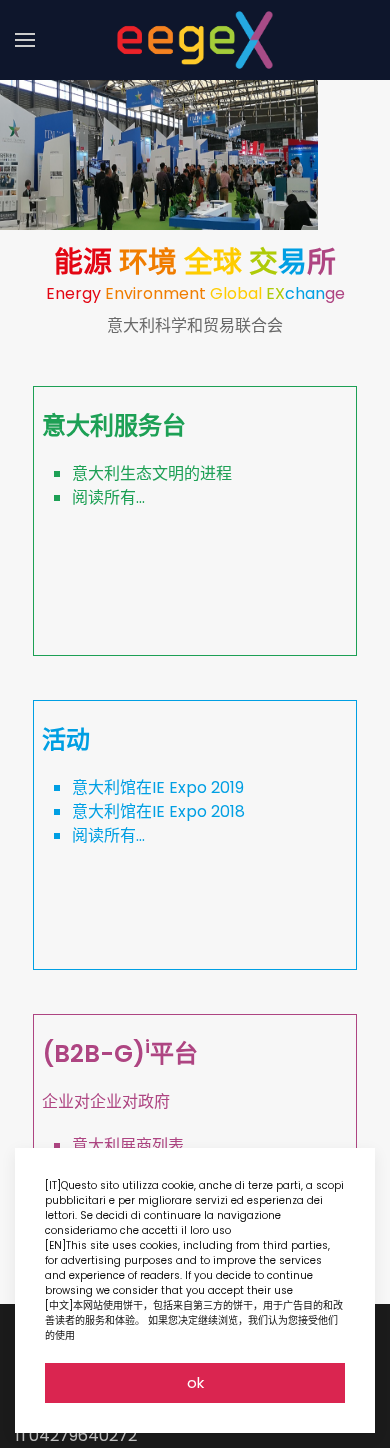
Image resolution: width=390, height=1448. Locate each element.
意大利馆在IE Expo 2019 (158, 787)
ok (195, 1382)
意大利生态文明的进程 (152, 473)
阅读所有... (108, 497)
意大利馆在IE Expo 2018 (158, 811)
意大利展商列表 (128, 1145)
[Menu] (25, 40)
